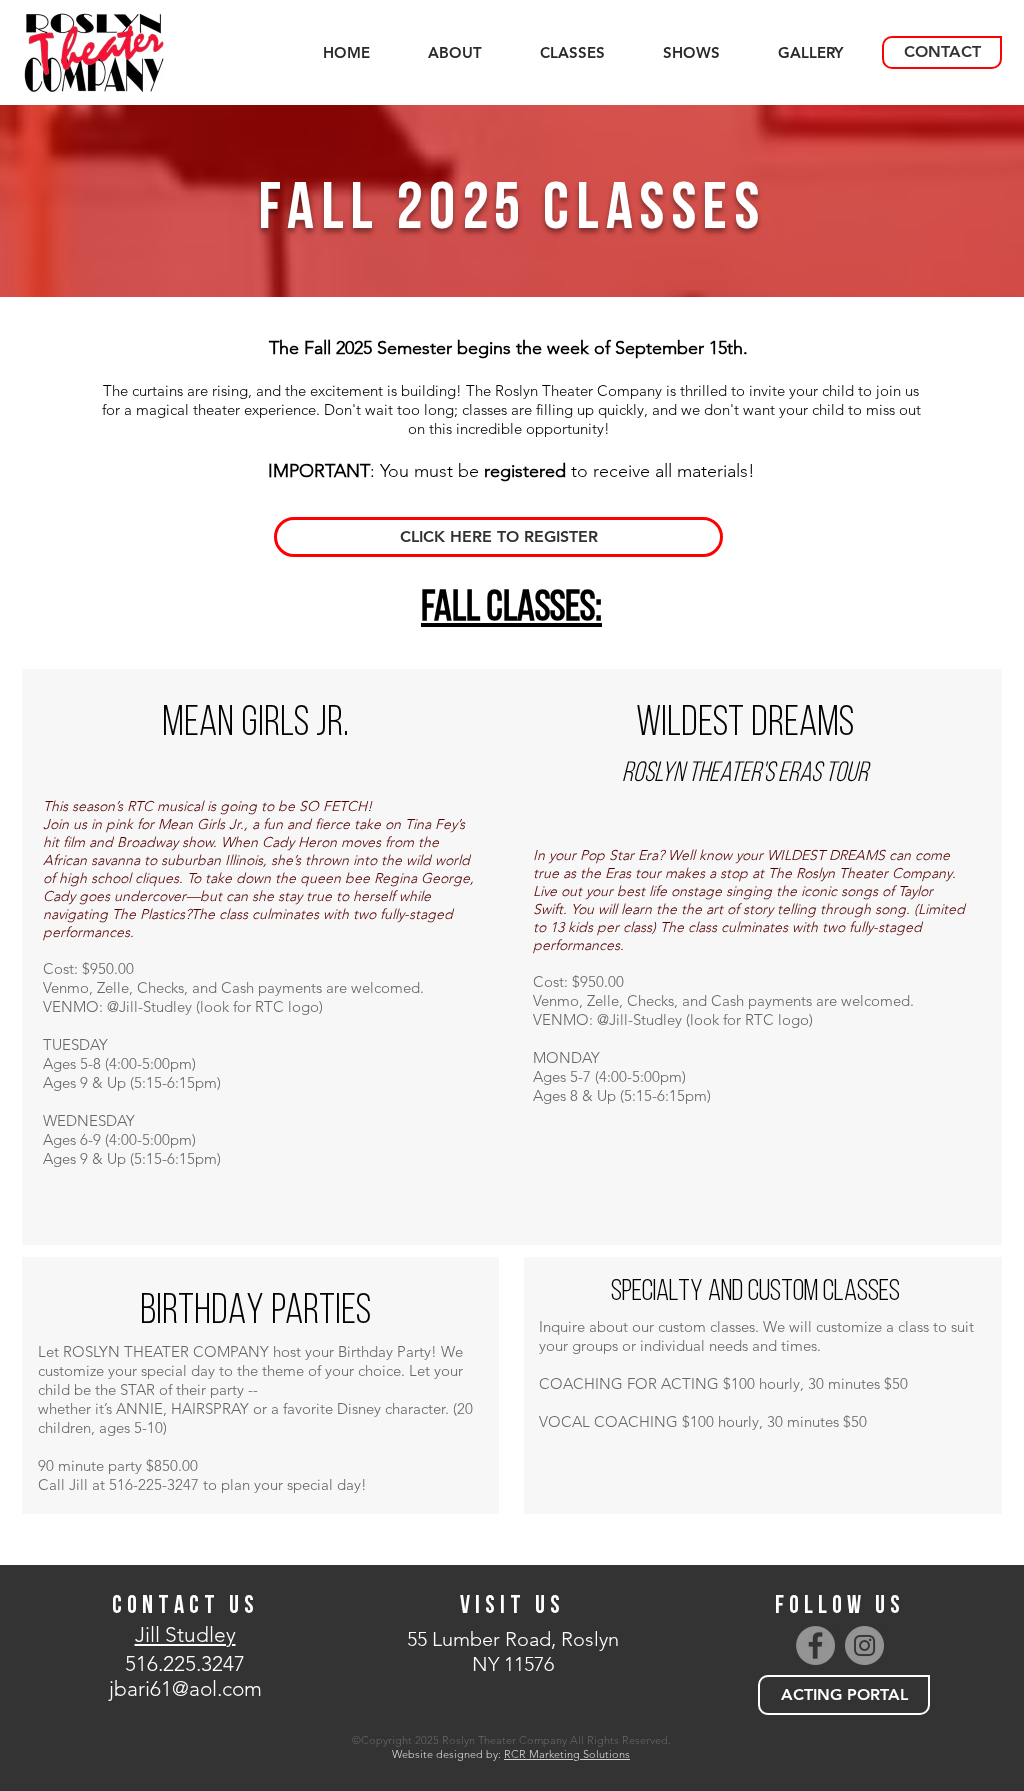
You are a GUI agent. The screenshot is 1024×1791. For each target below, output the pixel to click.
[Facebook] (815, 1645)
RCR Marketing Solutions (567, 1754)
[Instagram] (864, 1645)
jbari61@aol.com (185, 1688)
